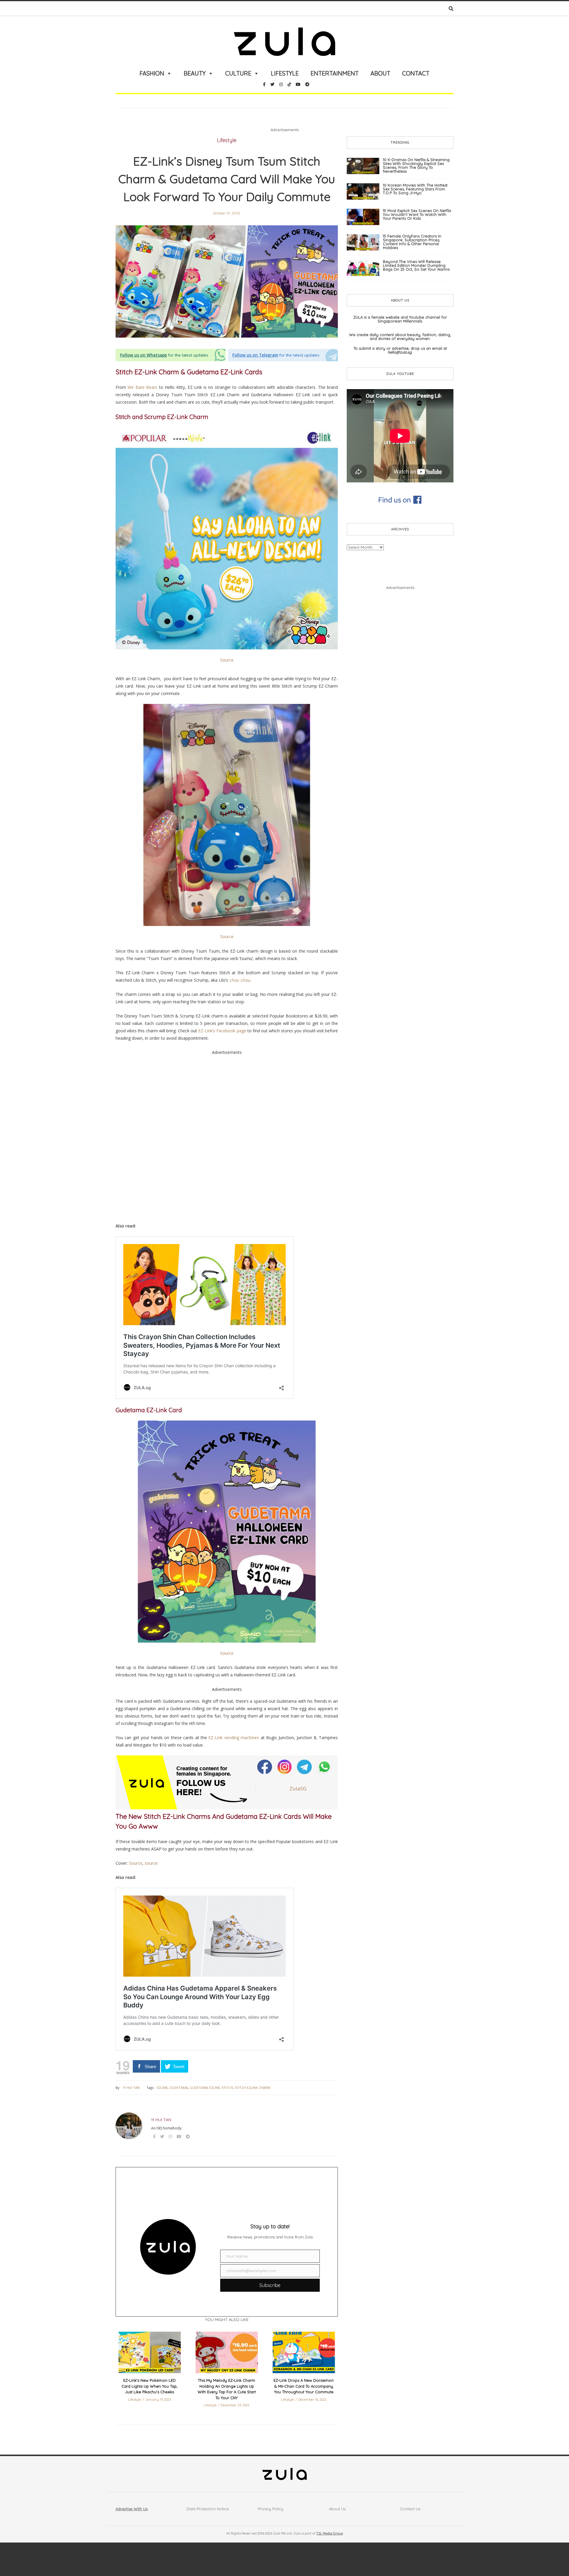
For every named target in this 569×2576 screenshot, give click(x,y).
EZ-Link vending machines (234, 1738)
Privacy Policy (271, 2509)
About (380, 73)
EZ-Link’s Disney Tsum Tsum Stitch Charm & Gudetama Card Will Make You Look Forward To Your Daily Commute (227, 179)
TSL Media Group (330, 2533)
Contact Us (410, 2509)
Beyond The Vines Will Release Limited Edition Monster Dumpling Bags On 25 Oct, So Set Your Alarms (416, 265)
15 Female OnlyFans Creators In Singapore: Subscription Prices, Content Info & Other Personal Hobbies (412, 242)
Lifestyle (285, 73)
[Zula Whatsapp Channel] (324, 1767)
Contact (416, 73)
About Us (337, 2509)
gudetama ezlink (205, 2088)
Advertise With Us (132, 2509)
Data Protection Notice (208, 2509)
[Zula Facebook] (265, 1767)
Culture (238, 73)
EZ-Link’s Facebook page (222, 1031)
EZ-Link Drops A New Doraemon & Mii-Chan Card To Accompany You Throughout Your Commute (304, 2386)
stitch (227, 2088)
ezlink (162, 2088)
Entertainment (335, 73)
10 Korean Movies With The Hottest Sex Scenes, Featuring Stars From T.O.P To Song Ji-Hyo (415, 189)
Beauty (195, 73)
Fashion (152, 73)
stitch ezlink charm (252, 2088)
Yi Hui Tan (131, 2088)
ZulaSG (298, 1788)
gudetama (179, 2088)
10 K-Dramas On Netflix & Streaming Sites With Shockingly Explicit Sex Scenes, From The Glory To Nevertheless (416, 165)
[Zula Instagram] (285, 1767)
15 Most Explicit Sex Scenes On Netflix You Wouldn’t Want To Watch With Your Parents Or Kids (417, 214)
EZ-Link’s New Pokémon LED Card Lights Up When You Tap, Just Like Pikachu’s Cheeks (150, 2386)
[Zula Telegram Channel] (305, 1767)
